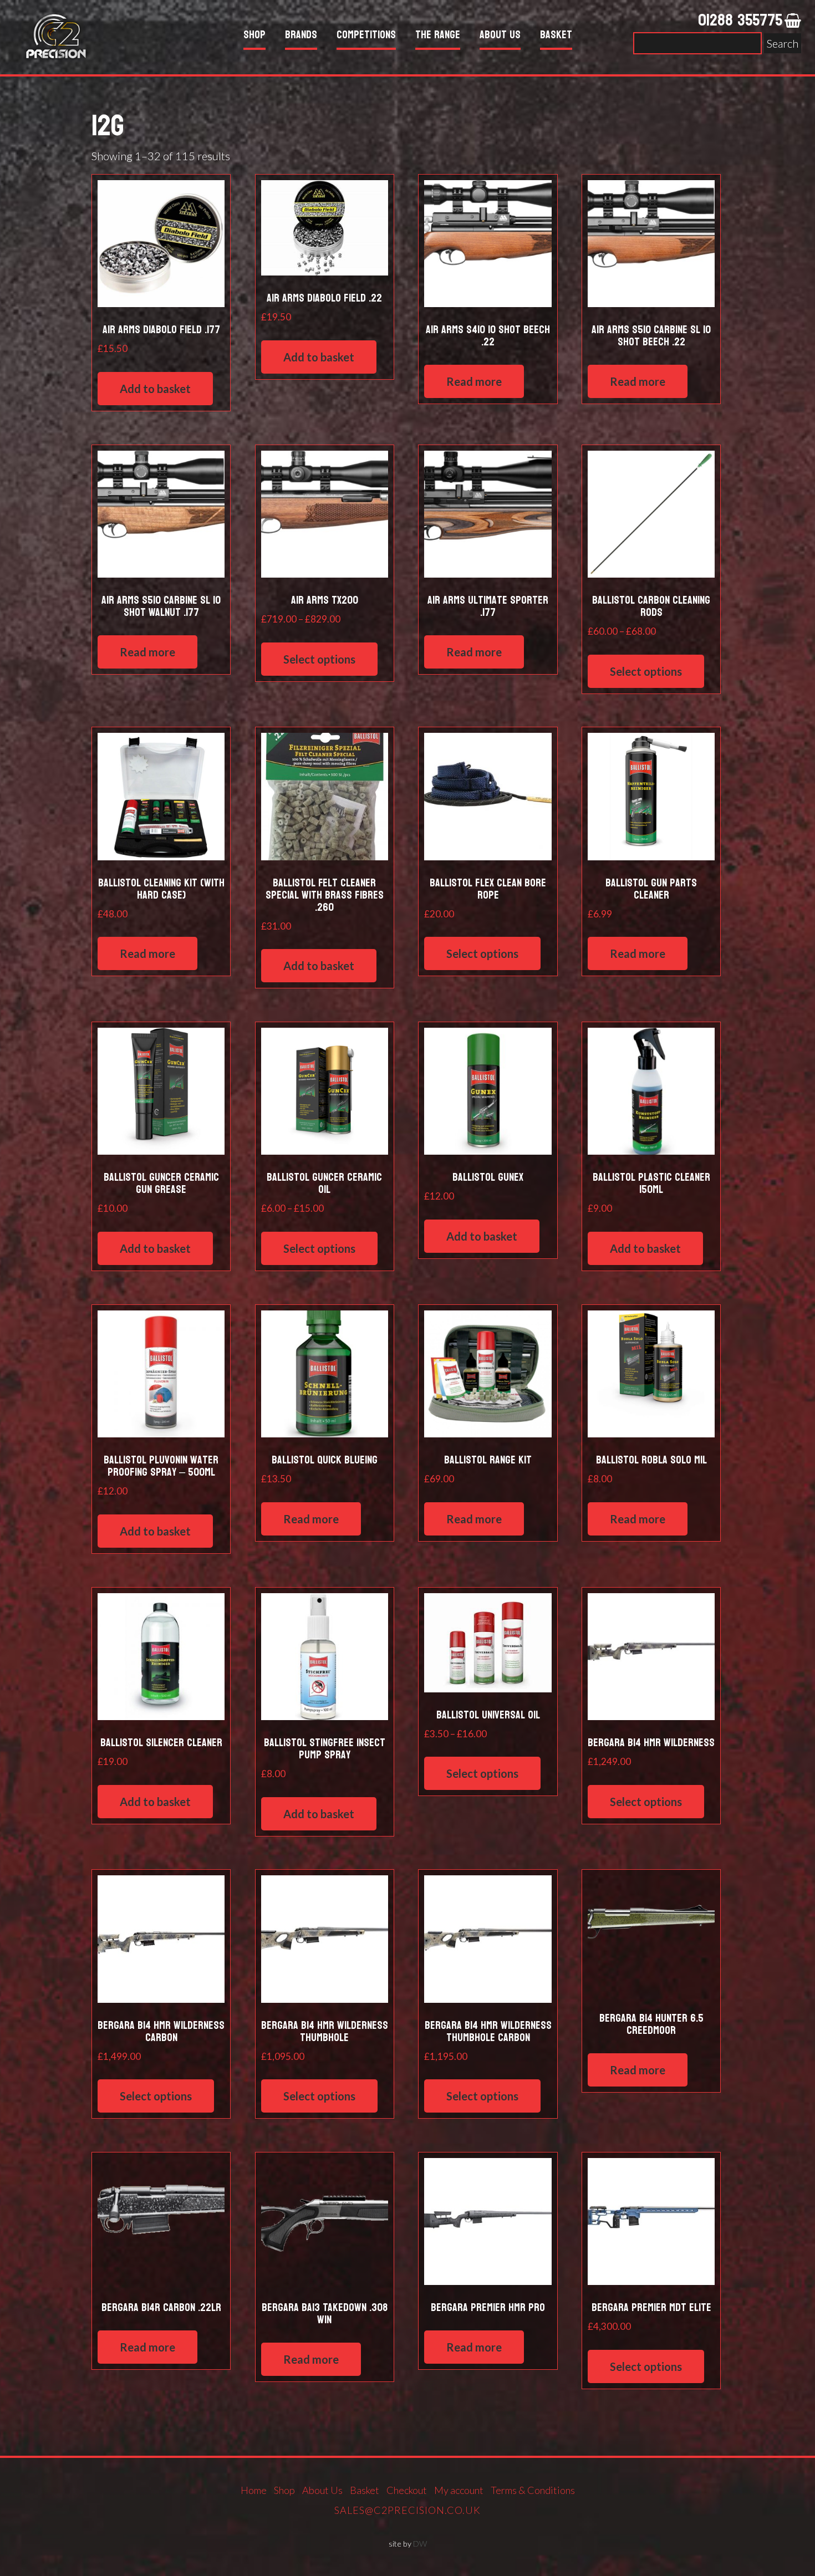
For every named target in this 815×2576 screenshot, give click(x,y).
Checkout (407, 2490)
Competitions (366, 36)
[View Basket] (793, 21)
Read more (474, 381)
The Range (438, 36)
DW (420, 2544)
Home (254, 2490)
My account (459, 2490)
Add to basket (155, 389)
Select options (319, 659)
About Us (500, 36)
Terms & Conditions (533, 2490)
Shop (254, 36)
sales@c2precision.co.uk (407, 2510)
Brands (301, 36)
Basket (556, 36)
